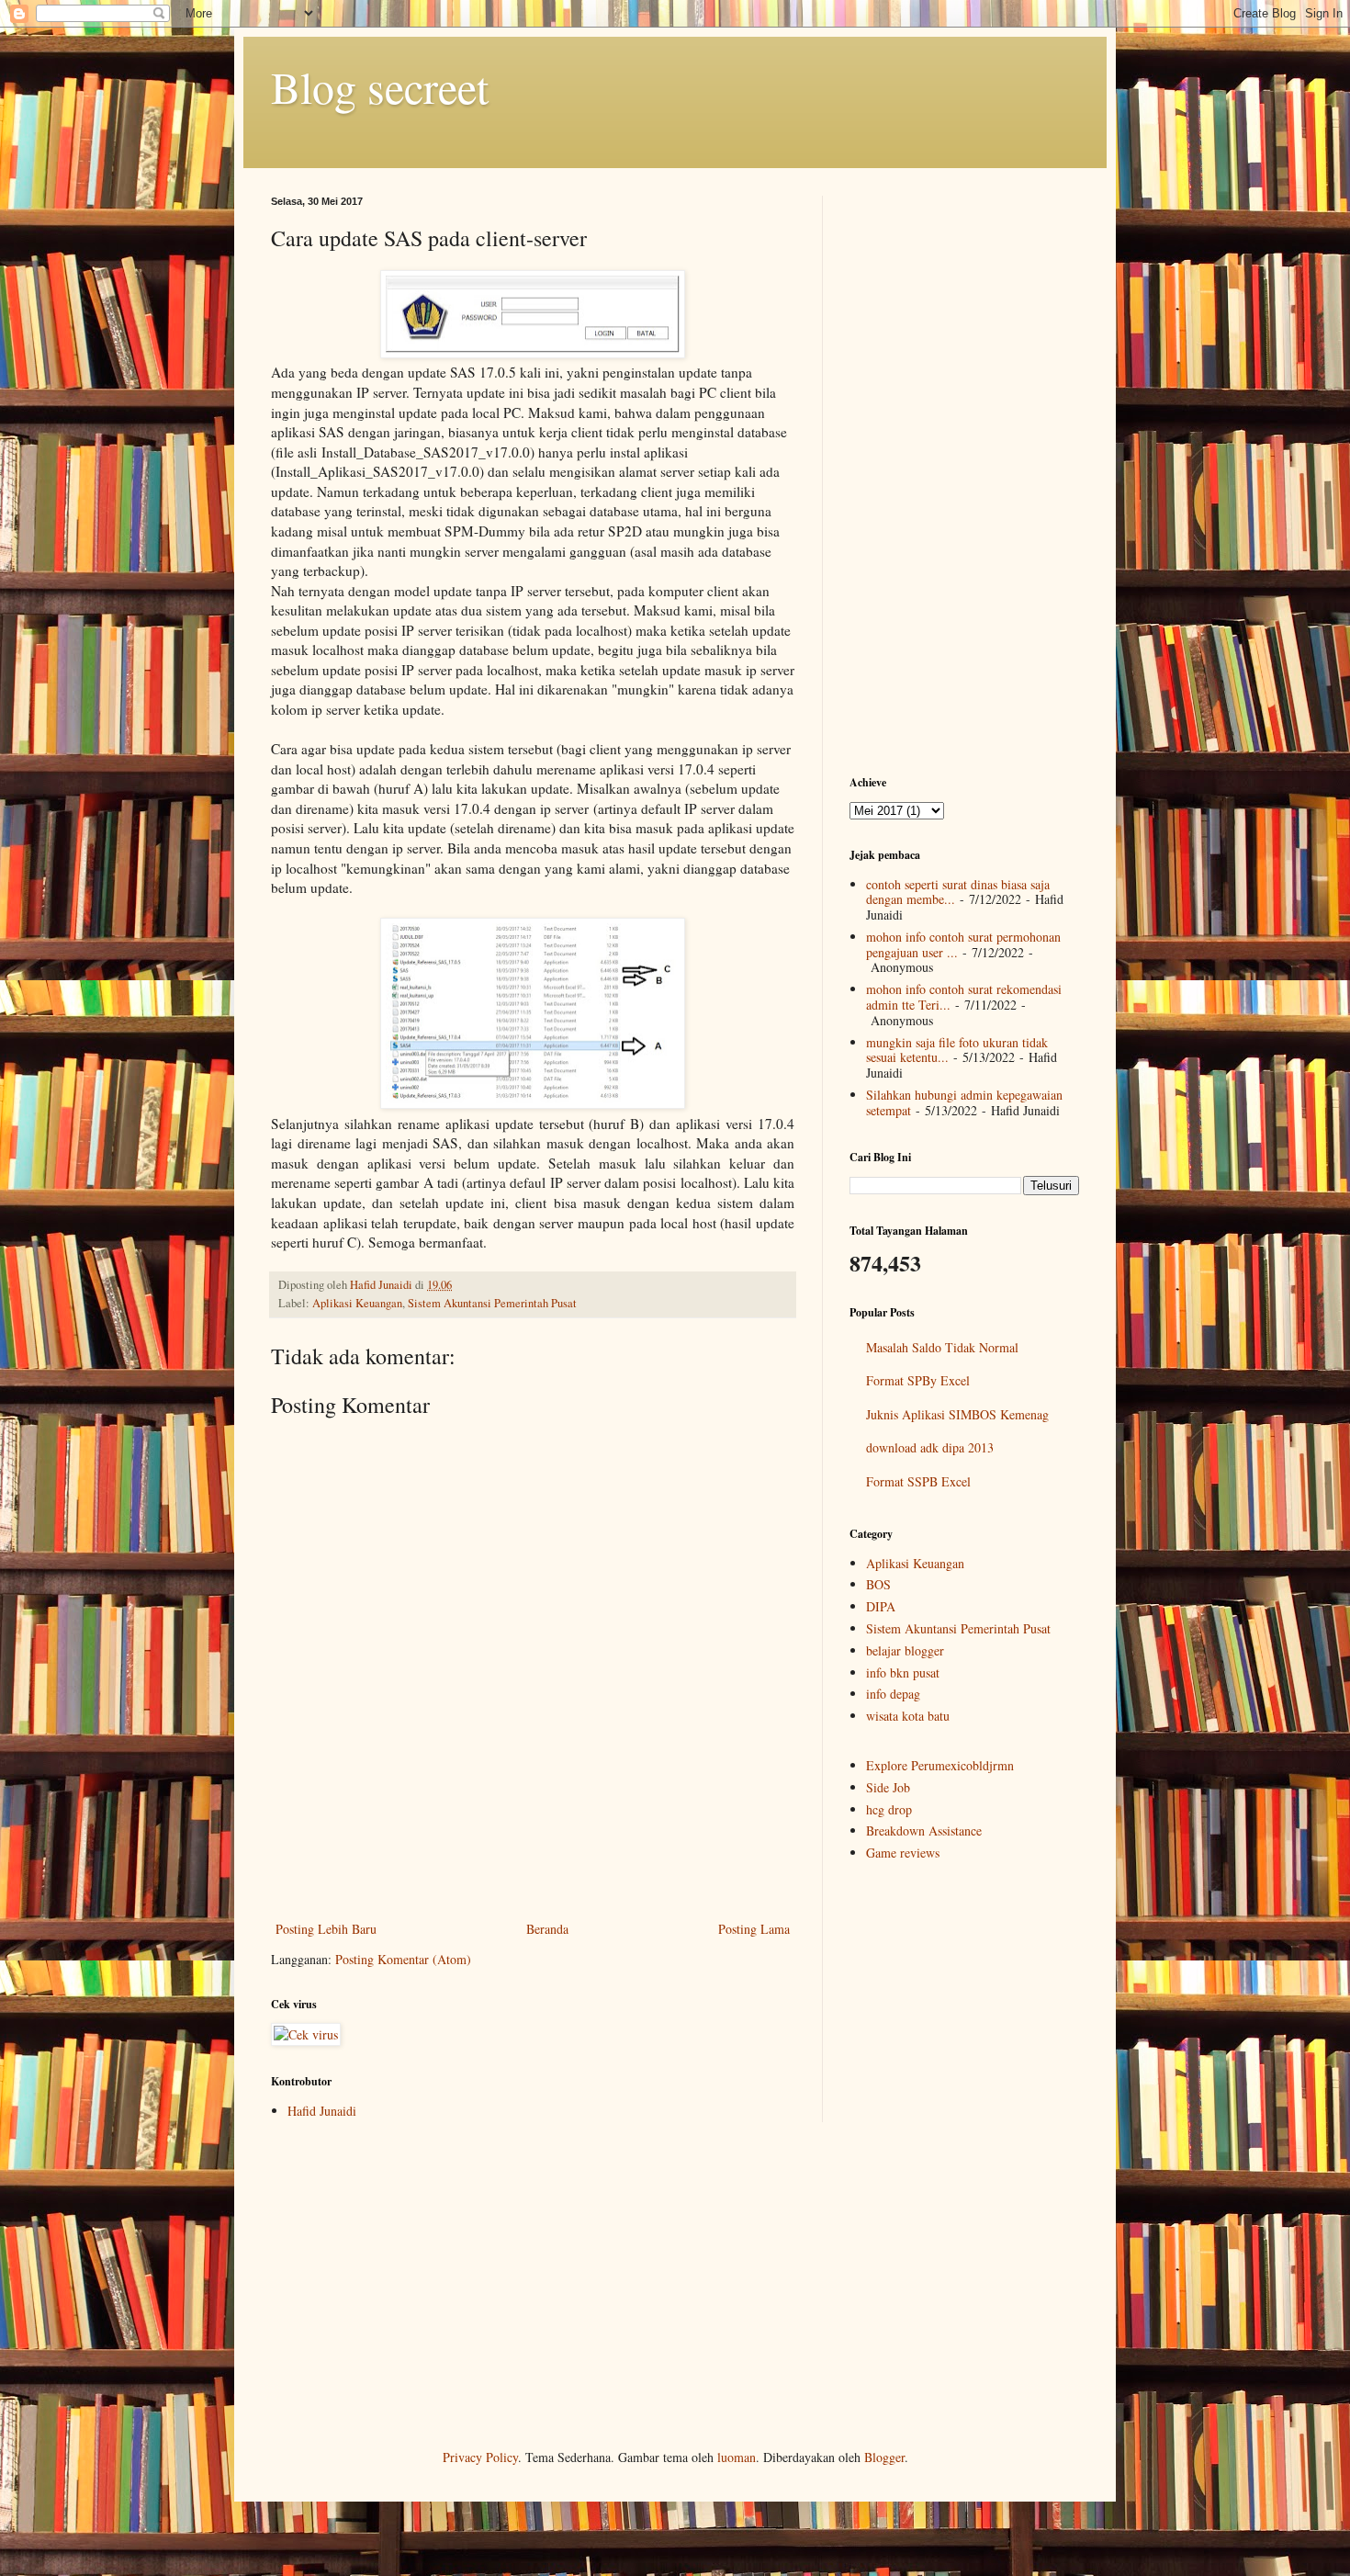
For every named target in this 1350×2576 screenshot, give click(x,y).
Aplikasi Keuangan (357, 1303)
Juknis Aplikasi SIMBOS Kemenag (957, 1414)
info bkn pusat (903, 1672)
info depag (893, 1694)
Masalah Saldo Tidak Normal (942, 1347)
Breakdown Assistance (924, 1830)
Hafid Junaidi (322, 2111)
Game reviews (903, 1853)
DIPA (881, 1606)
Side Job (888, 1787)
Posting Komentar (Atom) (403, 1959)
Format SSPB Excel (918, 1481)
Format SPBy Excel (918, 1380)
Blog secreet (380, 86)
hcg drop (889, 1809)
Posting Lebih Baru (326, 1929)
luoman (737, 2457)
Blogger (884, 2457)
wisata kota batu (908, 1716)
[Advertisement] (533, 1867)
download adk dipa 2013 (930, 1447)
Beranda (547, 1929)
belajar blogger (905, 1650)
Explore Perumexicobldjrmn (940, 1765)
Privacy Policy (480, 2457)
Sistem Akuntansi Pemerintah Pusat (492, 1303)
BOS (878, 1584)
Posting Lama (754, 1929)
